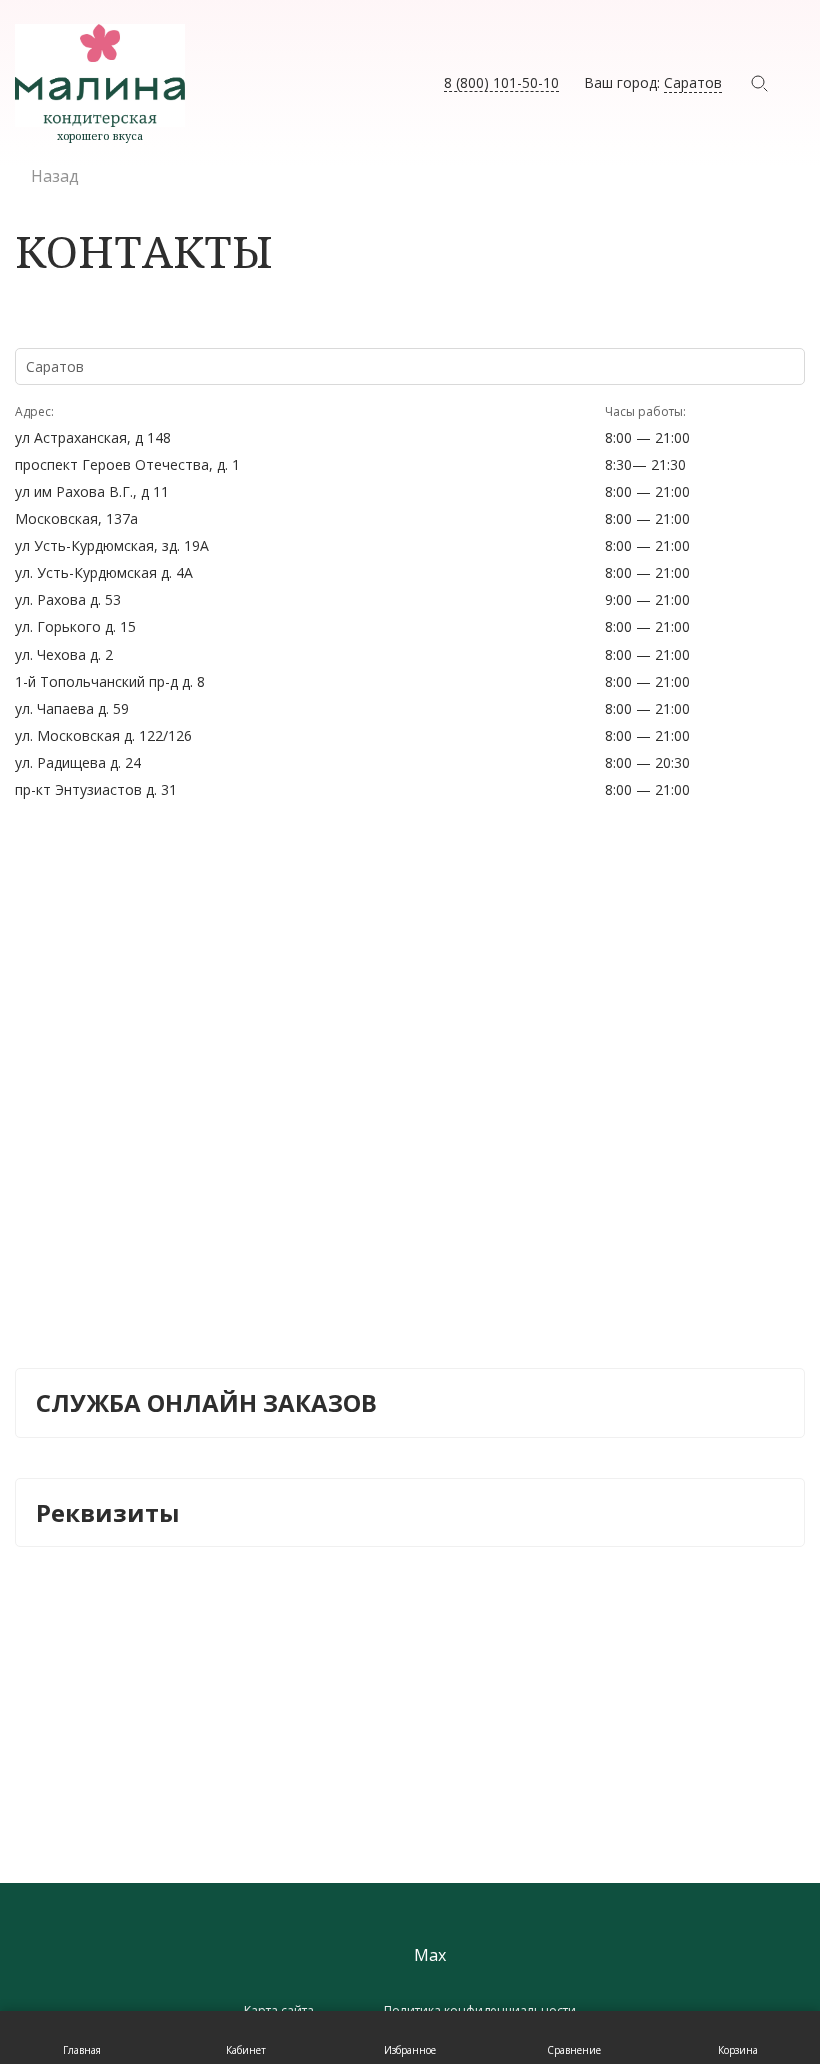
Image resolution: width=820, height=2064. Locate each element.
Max (430, 1956)
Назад (55, 176)
